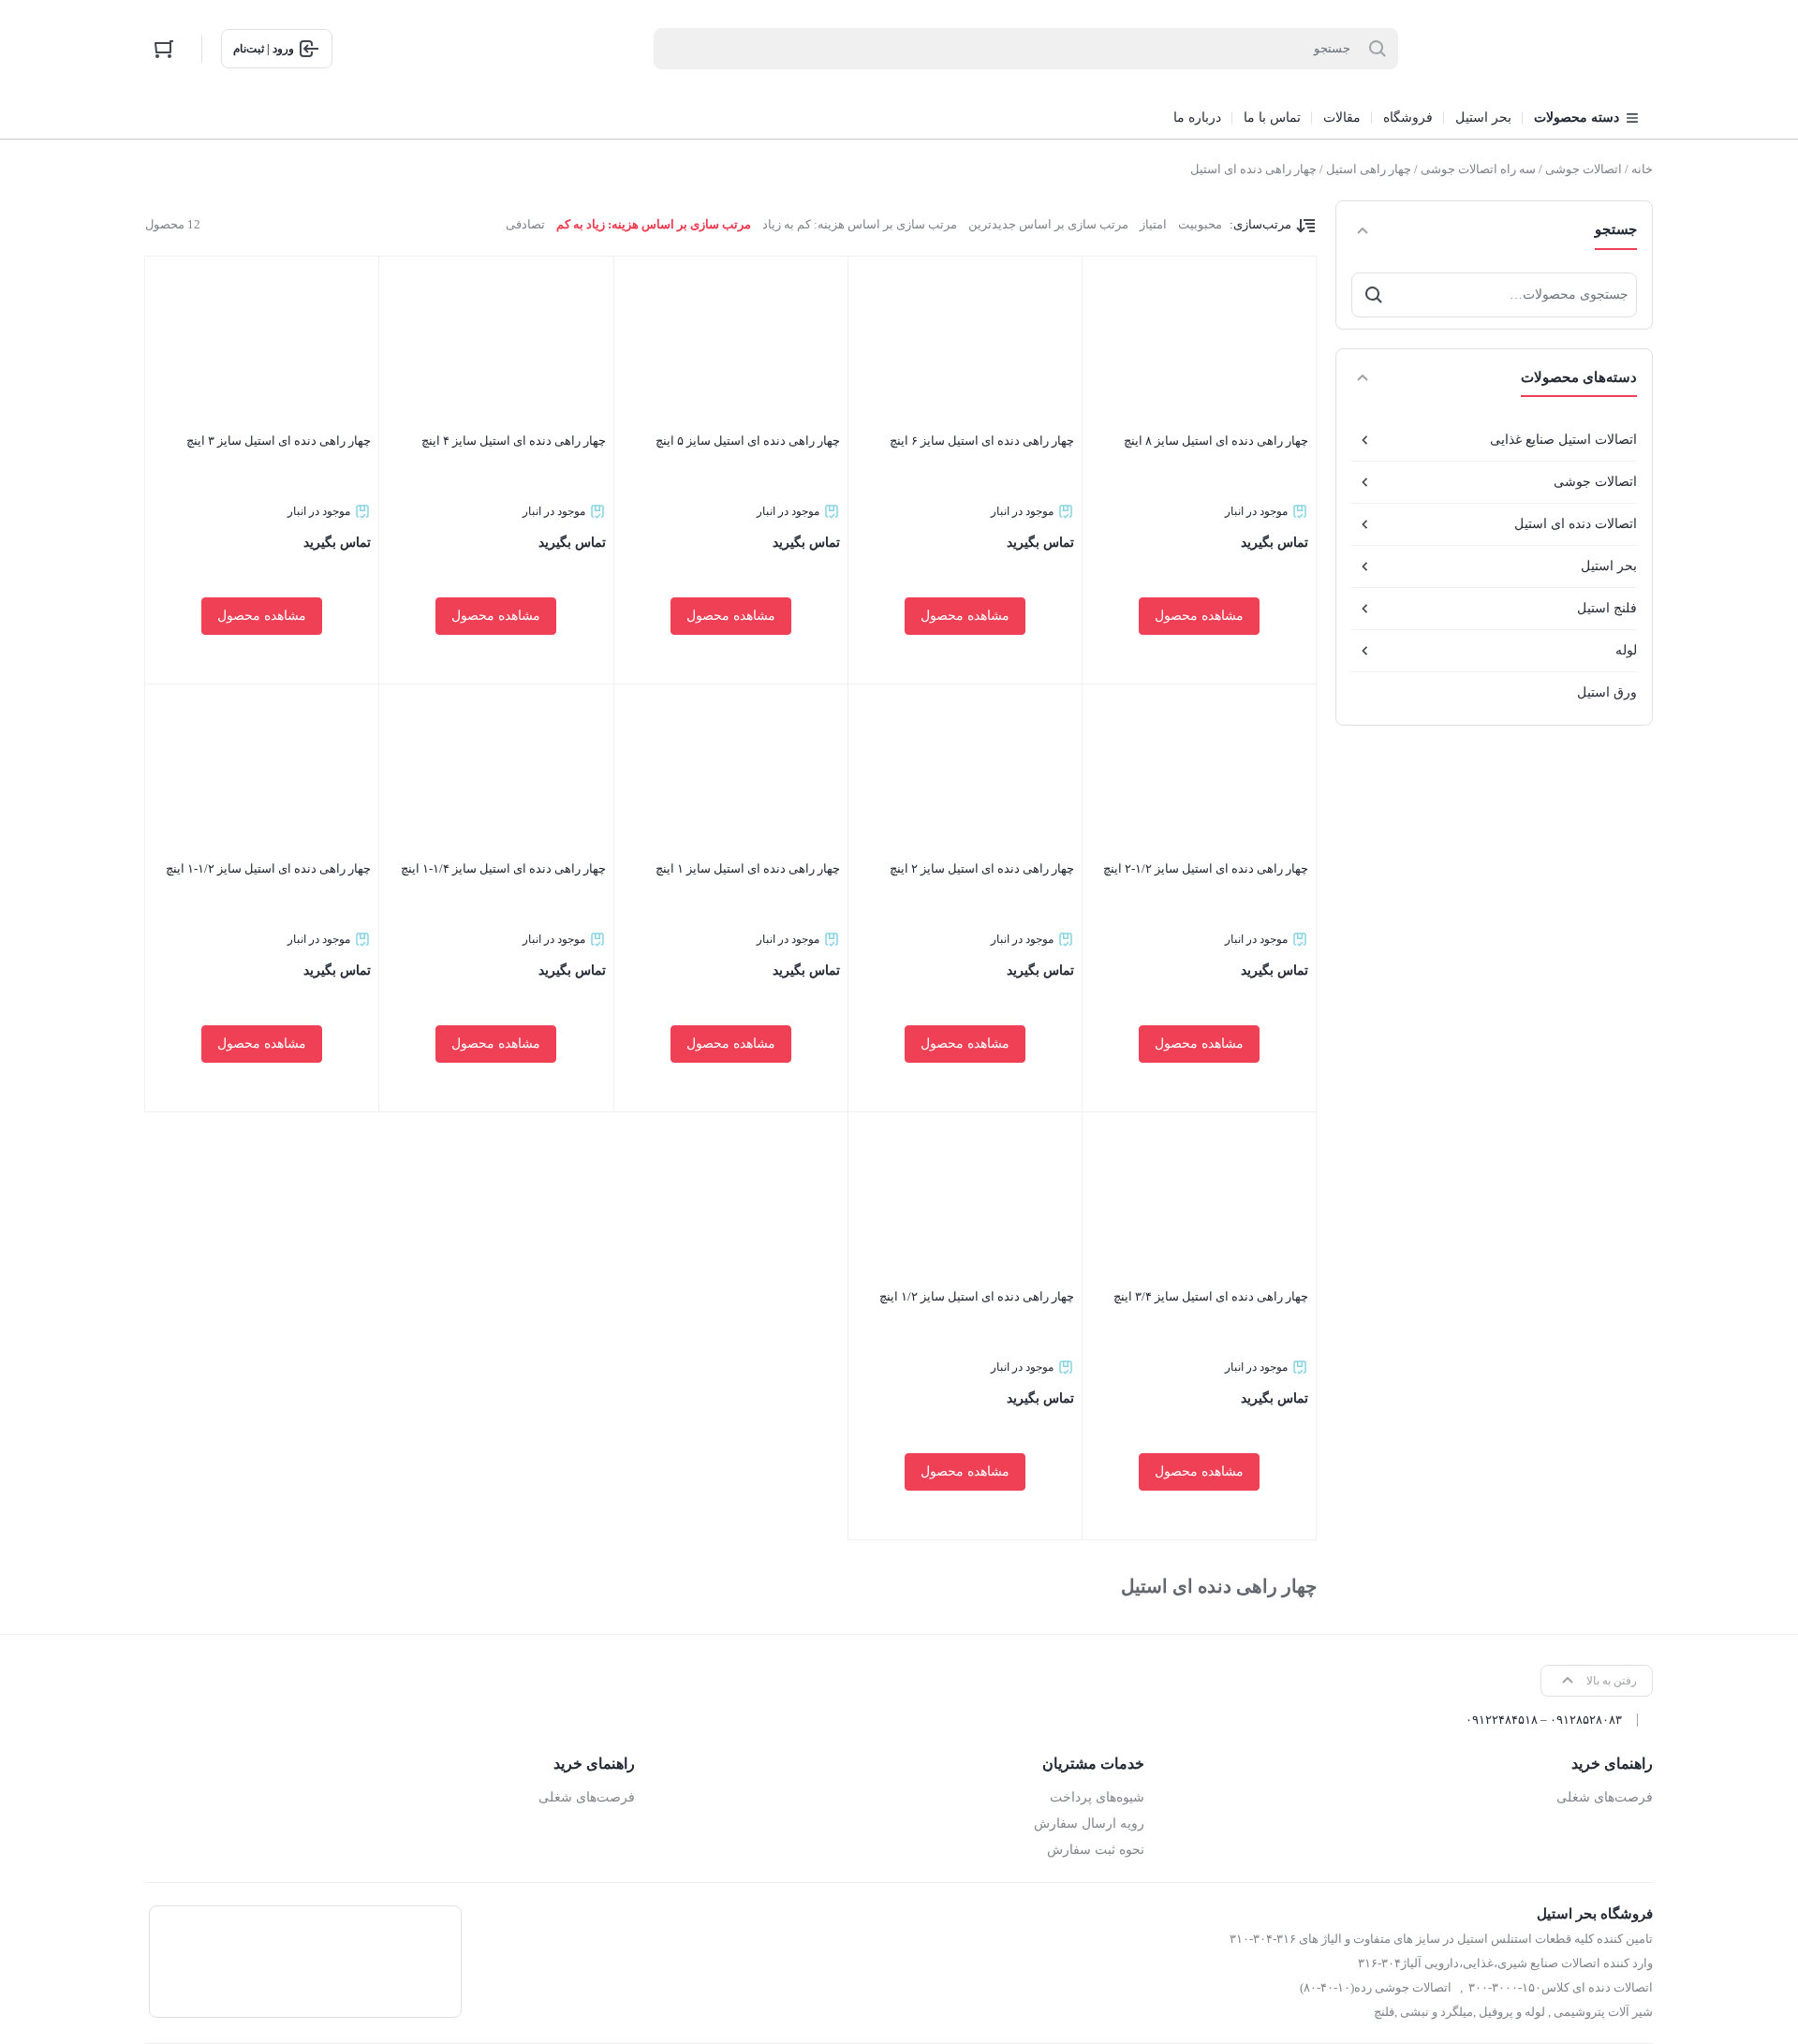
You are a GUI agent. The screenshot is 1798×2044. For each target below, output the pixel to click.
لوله (1626, 650)
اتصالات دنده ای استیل (1576, 524)
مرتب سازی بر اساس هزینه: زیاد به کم (654, 224)
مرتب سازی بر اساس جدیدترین (1048, 224)
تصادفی (525, 224)
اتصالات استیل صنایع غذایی (1563, 440)
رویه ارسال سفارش (1089, 1823)
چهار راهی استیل (1369, 169)
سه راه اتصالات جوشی (1478, 169)
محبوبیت (1200, 224)
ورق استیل (1607, 692)
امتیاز (1153, 224)
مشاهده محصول (1199, 616)
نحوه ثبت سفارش (1095, 1850)
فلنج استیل (1607, 608)
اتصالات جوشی (1584, 169)
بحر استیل (1609, 566)
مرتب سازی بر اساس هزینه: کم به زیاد (860, 224)
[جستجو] (1374, 295)
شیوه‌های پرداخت (1097, 1797)
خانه (1642, 169)
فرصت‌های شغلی (1605, 1797)
